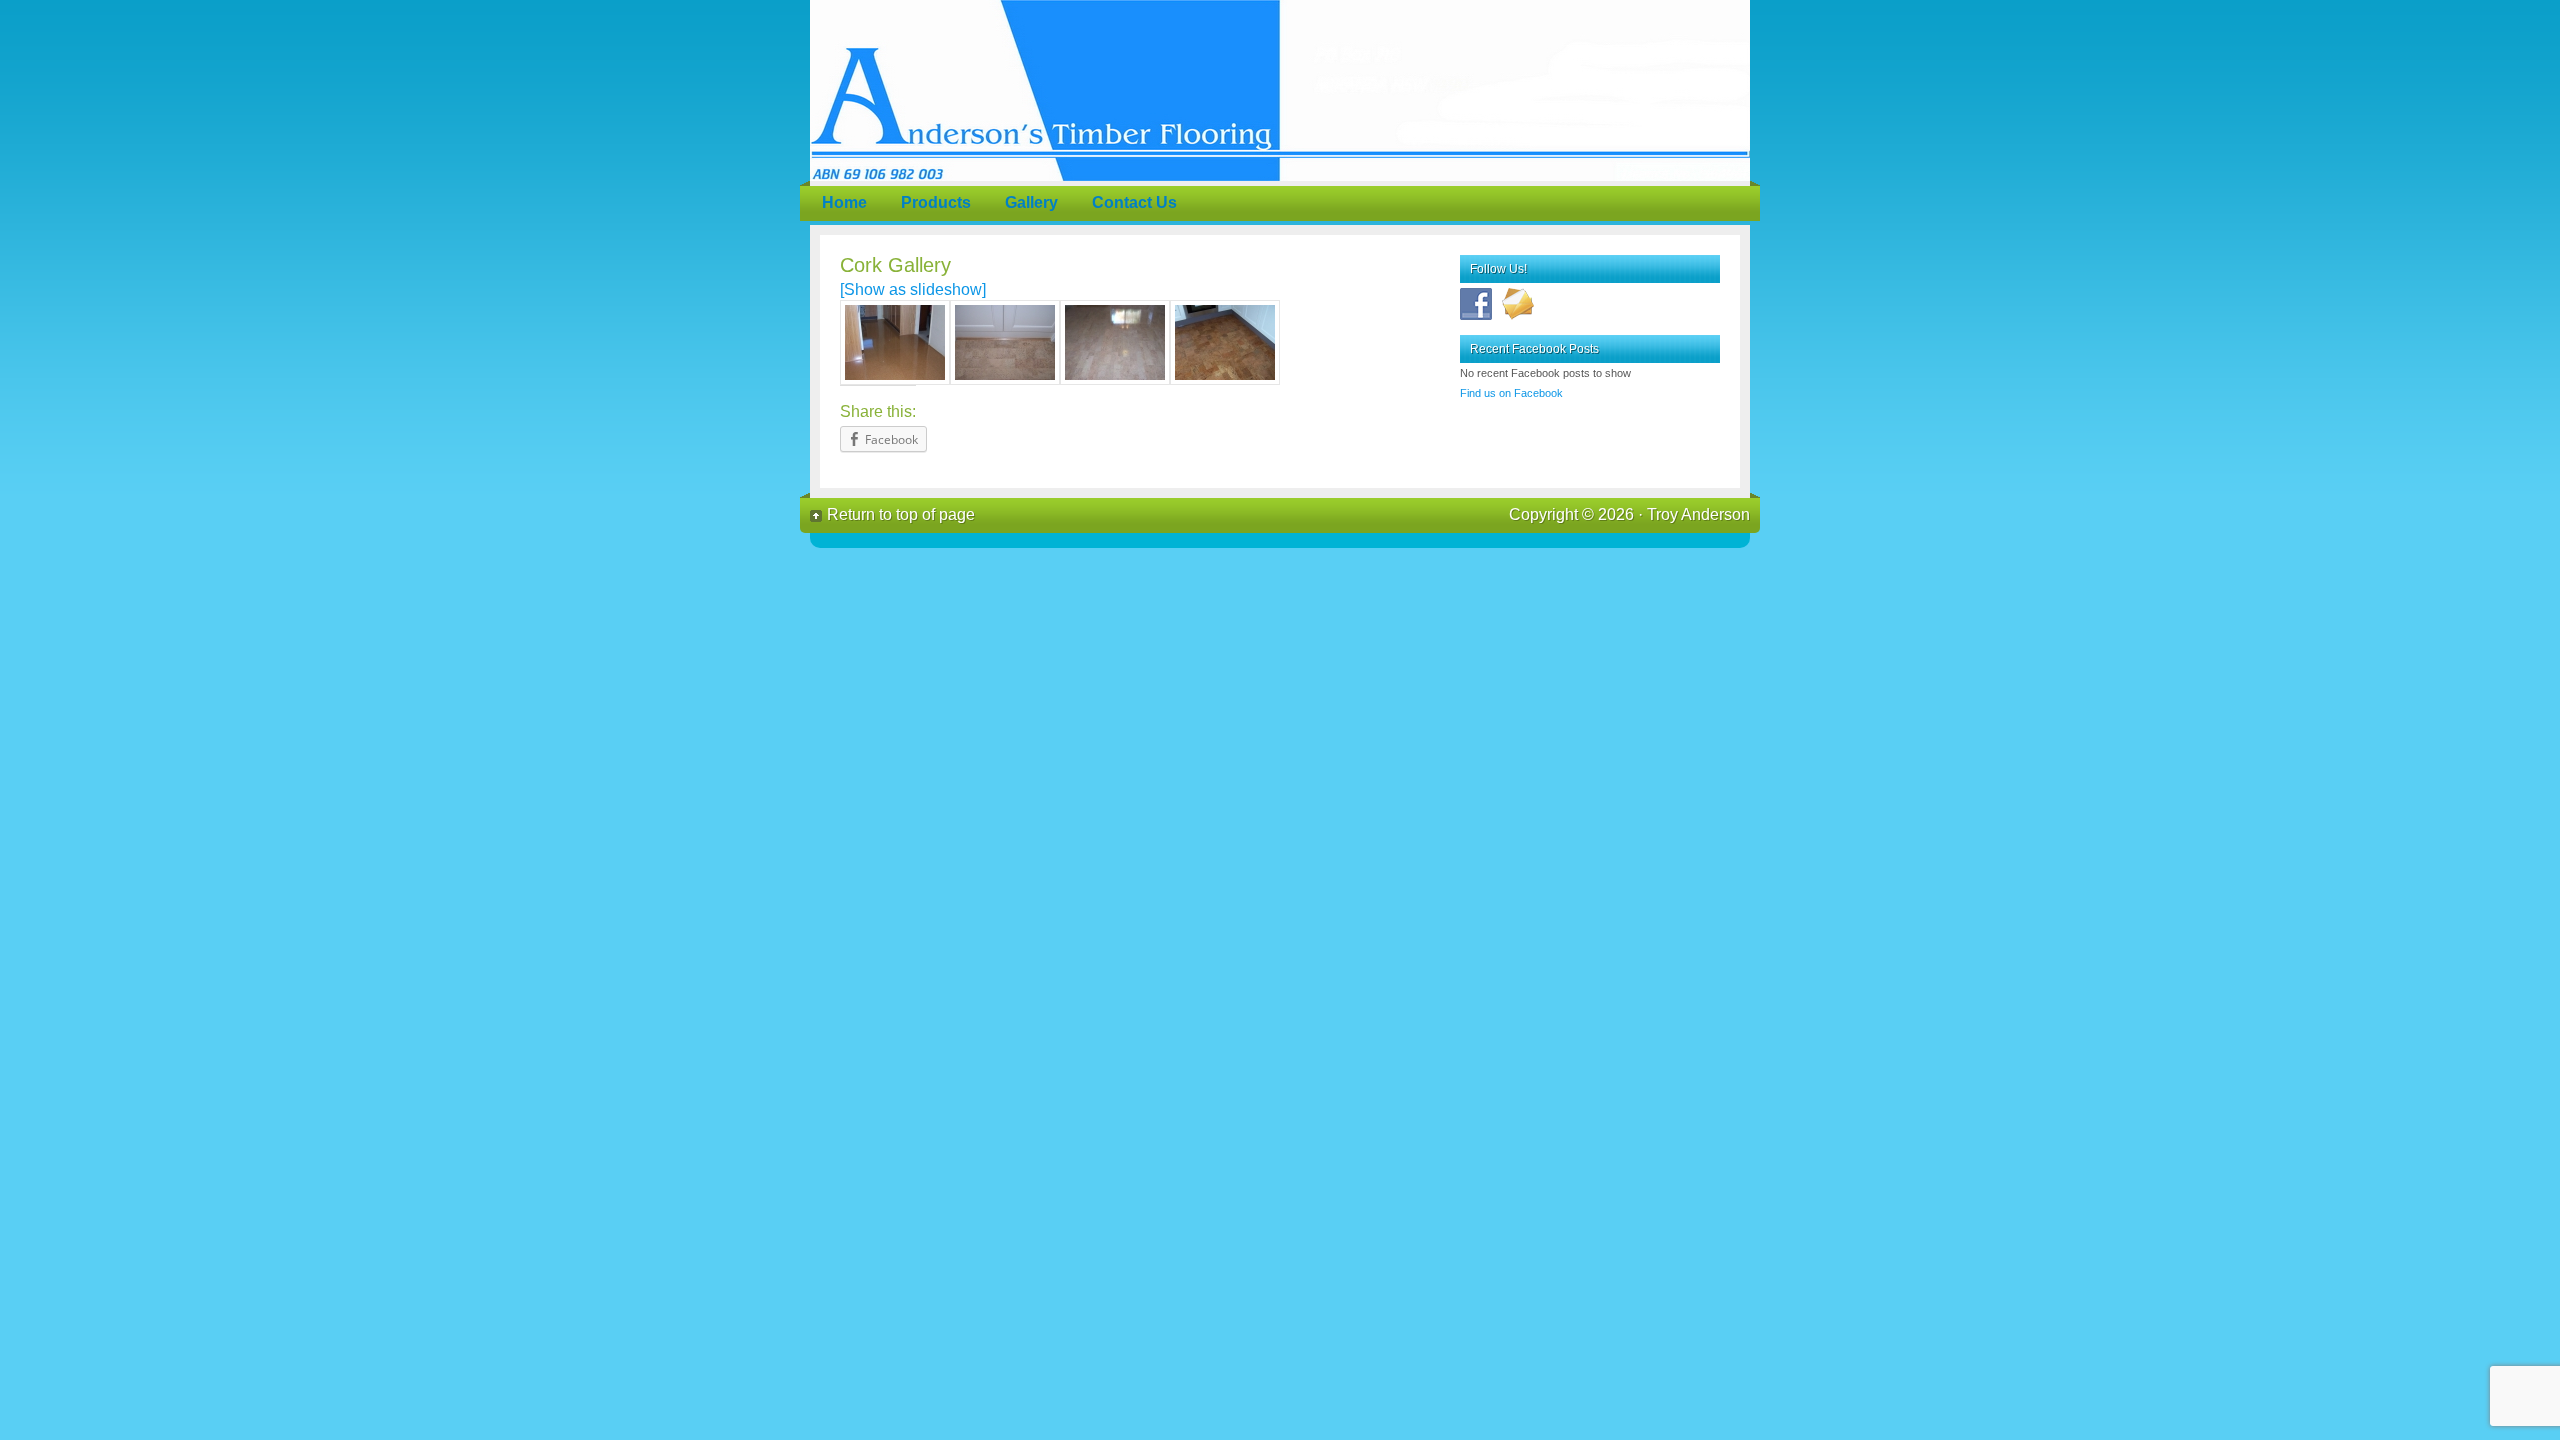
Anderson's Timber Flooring (1280, 90)
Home (844, 202)
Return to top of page (901, 514)
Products (936, 202)
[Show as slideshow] (913, 289)
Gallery (1031, 202)
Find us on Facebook (1511, 393)
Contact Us (1134, 202)
